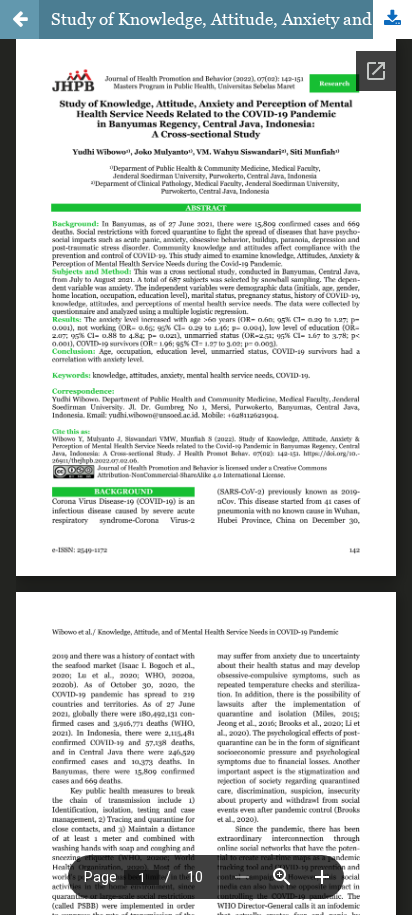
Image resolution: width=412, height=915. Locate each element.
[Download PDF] (392, 19)
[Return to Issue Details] (19, 19)
